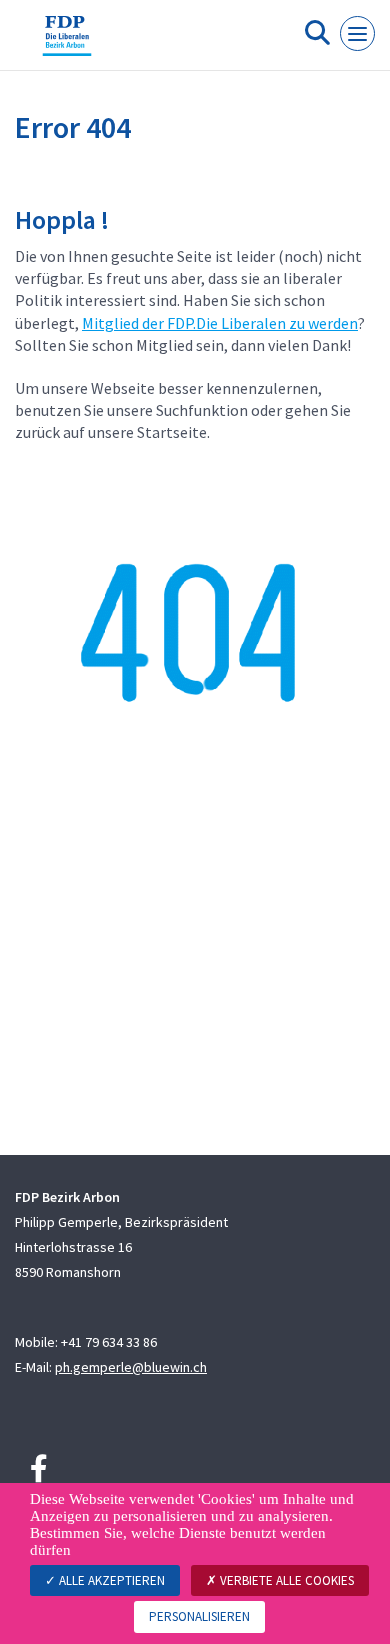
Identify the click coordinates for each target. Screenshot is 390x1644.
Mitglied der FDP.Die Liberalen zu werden (220, 323)
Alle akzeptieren (110, 1580)
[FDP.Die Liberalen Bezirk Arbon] (67, 43)
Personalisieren (199, 1616)
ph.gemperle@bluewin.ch (131, 1367)
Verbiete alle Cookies (285, 1580)
